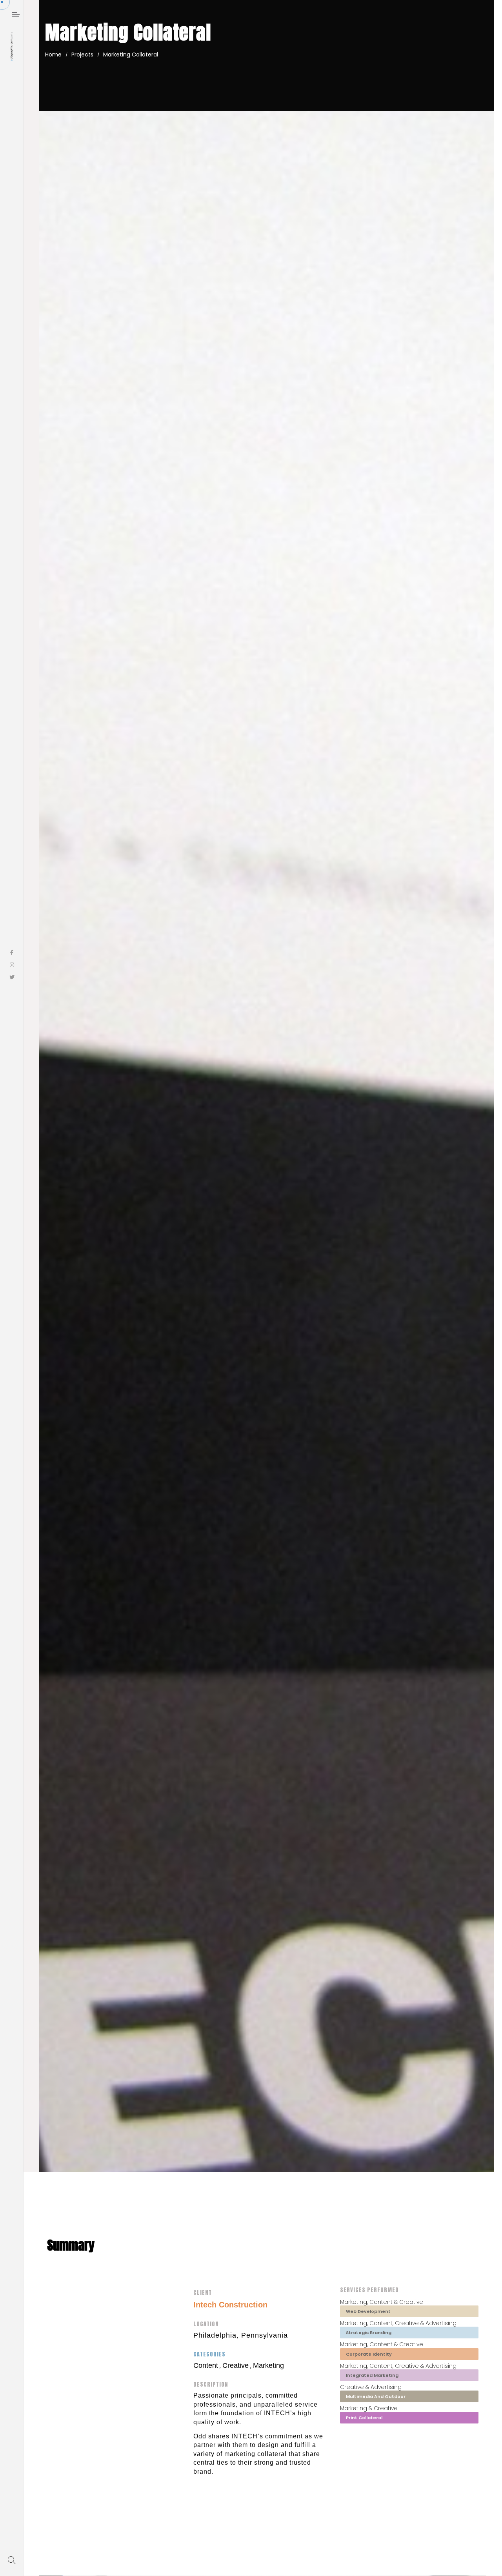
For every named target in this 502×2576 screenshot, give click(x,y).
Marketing (268, 2365)
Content (206, 2365)
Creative (236, 2365)
